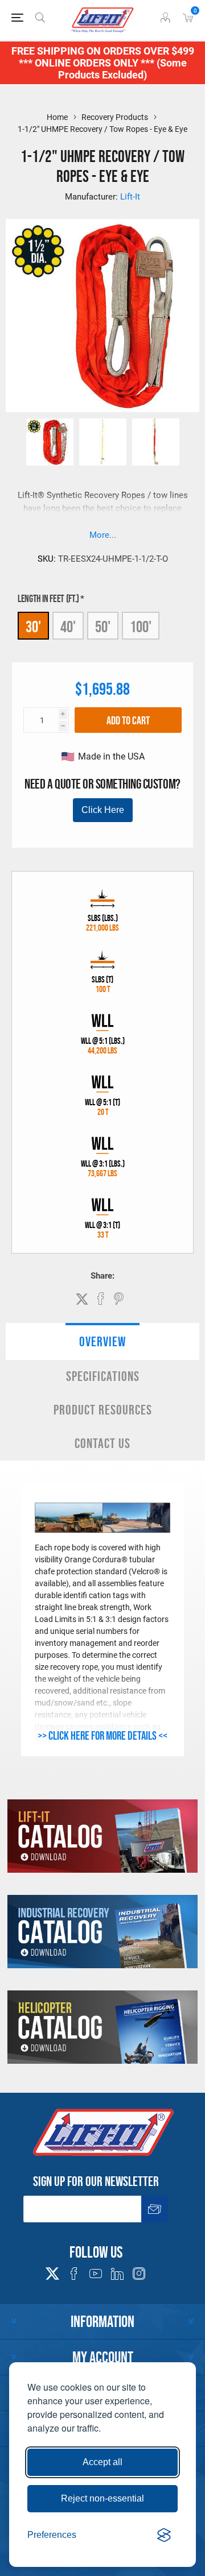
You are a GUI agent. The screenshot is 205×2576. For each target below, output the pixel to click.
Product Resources (103, 1410)
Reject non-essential (102, 2498)
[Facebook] (74, 2274)
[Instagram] (139, 2274)
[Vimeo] (117, 2274)
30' (33, 627)
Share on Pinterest (119, 1299)
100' (141, 627)
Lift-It (130, 197)
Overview (102, 1341)
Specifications (103, 1376)
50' (103, 627)
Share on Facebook (101, 1299)
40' (68, 627)
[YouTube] (96, 2274)
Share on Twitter (82, 1299)
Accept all (102, 2462)
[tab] (102, 1341)
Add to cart (128, 720)
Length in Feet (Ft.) (49, 599)
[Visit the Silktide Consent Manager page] (164, 2535)
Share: (102, 1276)
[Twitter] (52, 2270)
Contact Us (102, 1443)
